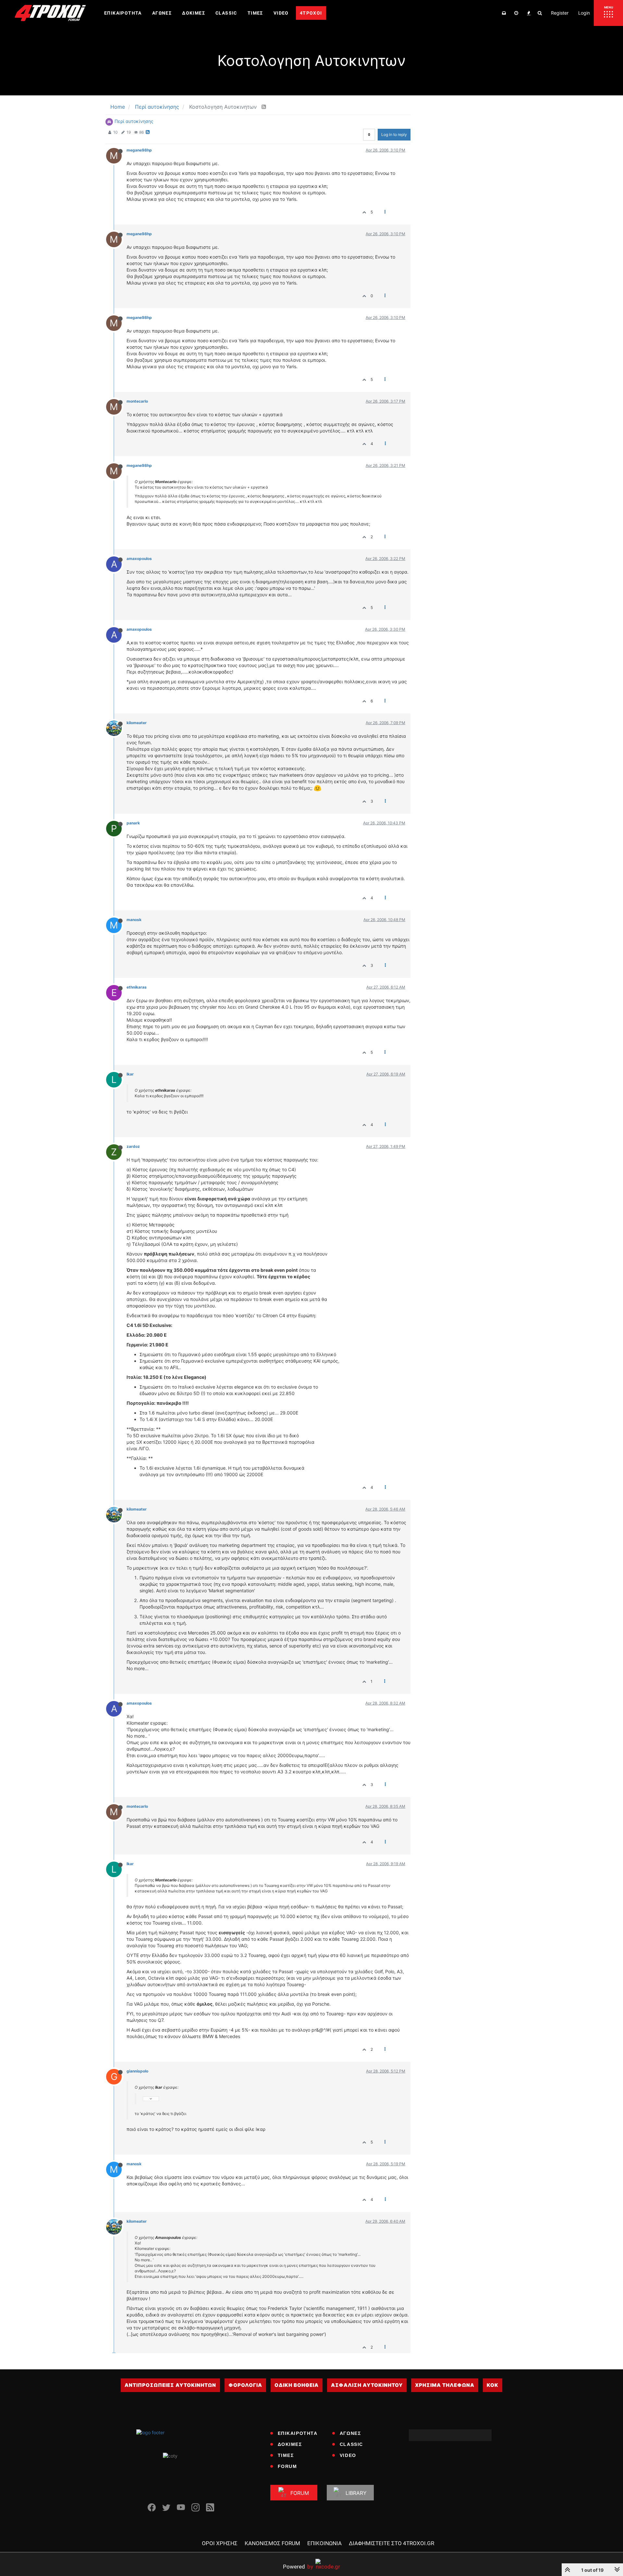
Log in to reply (394, 134)
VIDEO (348, 2455)
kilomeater (137, 723)
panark (133, 823)
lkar (130, 1074)
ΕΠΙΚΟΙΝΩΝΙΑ (324, 2543)
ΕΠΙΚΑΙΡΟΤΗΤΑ (298, 2433)
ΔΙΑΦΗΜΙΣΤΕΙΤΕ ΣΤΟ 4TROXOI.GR (391, 2543)
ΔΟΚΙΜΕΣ (290, 2444)
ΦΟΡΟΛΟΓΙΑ (245, 2385)
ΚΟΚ (493, 2385)
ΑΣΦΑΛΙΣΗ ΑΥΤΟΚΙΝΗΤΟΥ (367, 2385)
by (298, 2566)
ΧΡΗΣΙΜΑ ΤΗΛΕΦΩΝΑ (445, 2385)
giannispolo (137, 2071)
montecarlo (137, 401)
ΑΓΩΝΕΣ (350, 2433)
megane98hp (139, 150)
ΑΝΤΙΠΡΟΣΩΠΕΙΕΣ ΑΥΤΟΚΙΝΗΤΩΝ (170, 2385)
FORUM (287, 2466)
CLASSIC (351, 2444)
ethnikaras (137, 987)
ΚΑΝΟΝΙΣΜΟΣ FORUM (272, 2543)
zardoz (133, 1146)
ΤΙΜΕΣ (286, 2455)
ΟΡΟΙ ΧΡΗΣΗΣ (220, 2543)
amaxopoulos (139, 559)
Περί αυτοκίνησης (134, 121)
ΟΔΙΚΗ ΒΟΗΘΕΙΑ (297, 2385)
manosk (134, 920)
